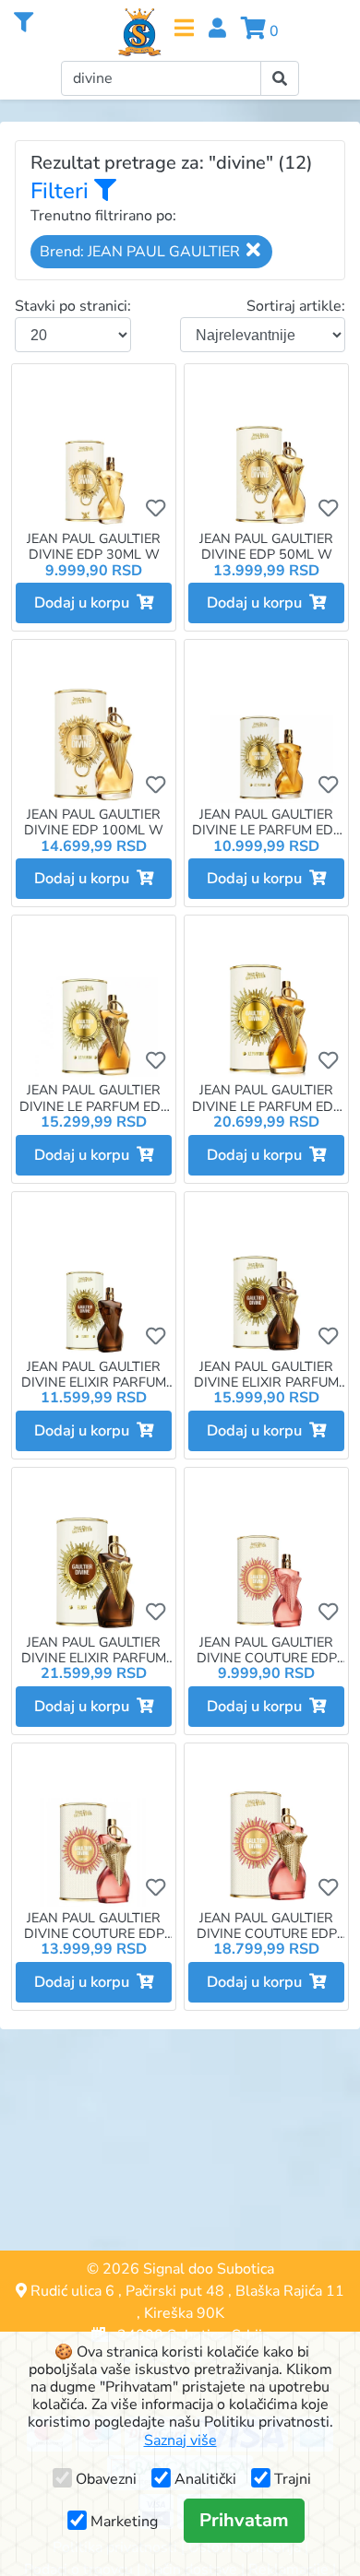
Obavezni (106, 2479)
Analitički (205, 2479)
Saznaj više (180, 2440)
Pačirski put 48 (175, 2291)
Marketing (124, 2522)
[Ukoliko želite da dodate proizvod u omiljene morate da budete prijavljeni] (156, 508)
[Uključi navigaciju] (184, 28)
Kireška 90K (184, 2313)
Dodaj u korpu (85, 603)
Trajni (293, 2479)
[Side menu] (24, 24)
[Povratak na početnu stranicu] (139, 32)
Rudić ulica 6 (72, 2291)
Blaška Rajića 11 (290, 2291)
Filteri (62, 191)
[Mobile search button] (280, 78)
